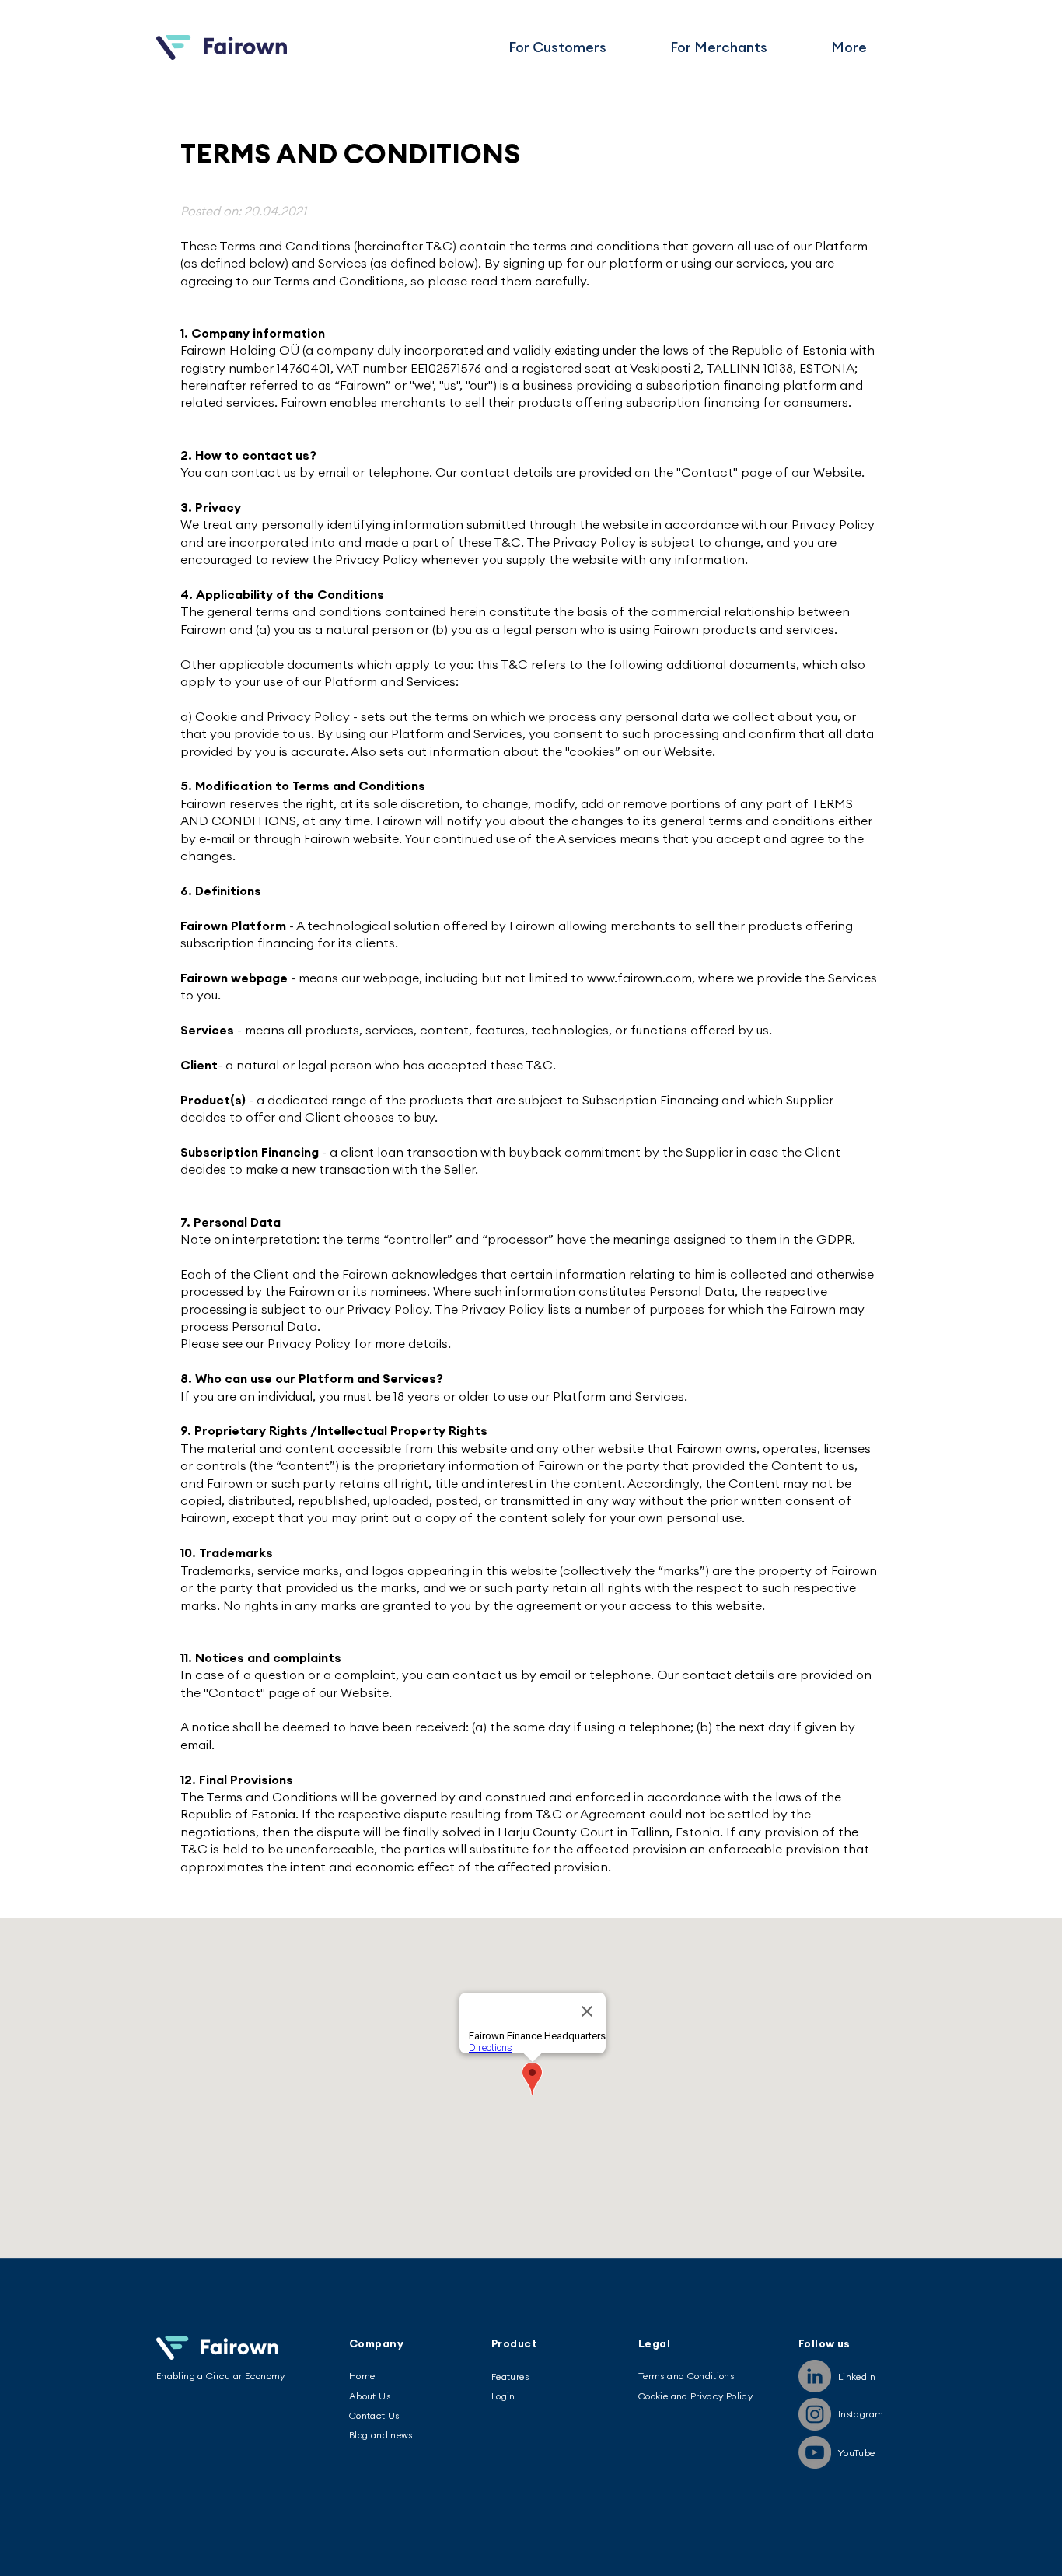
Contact (707, 472)
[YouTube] (815, 2452)
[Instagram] (815, 2414)
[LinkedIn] (815, 2376)
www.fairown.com (639, 978)
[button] (849, 47)
